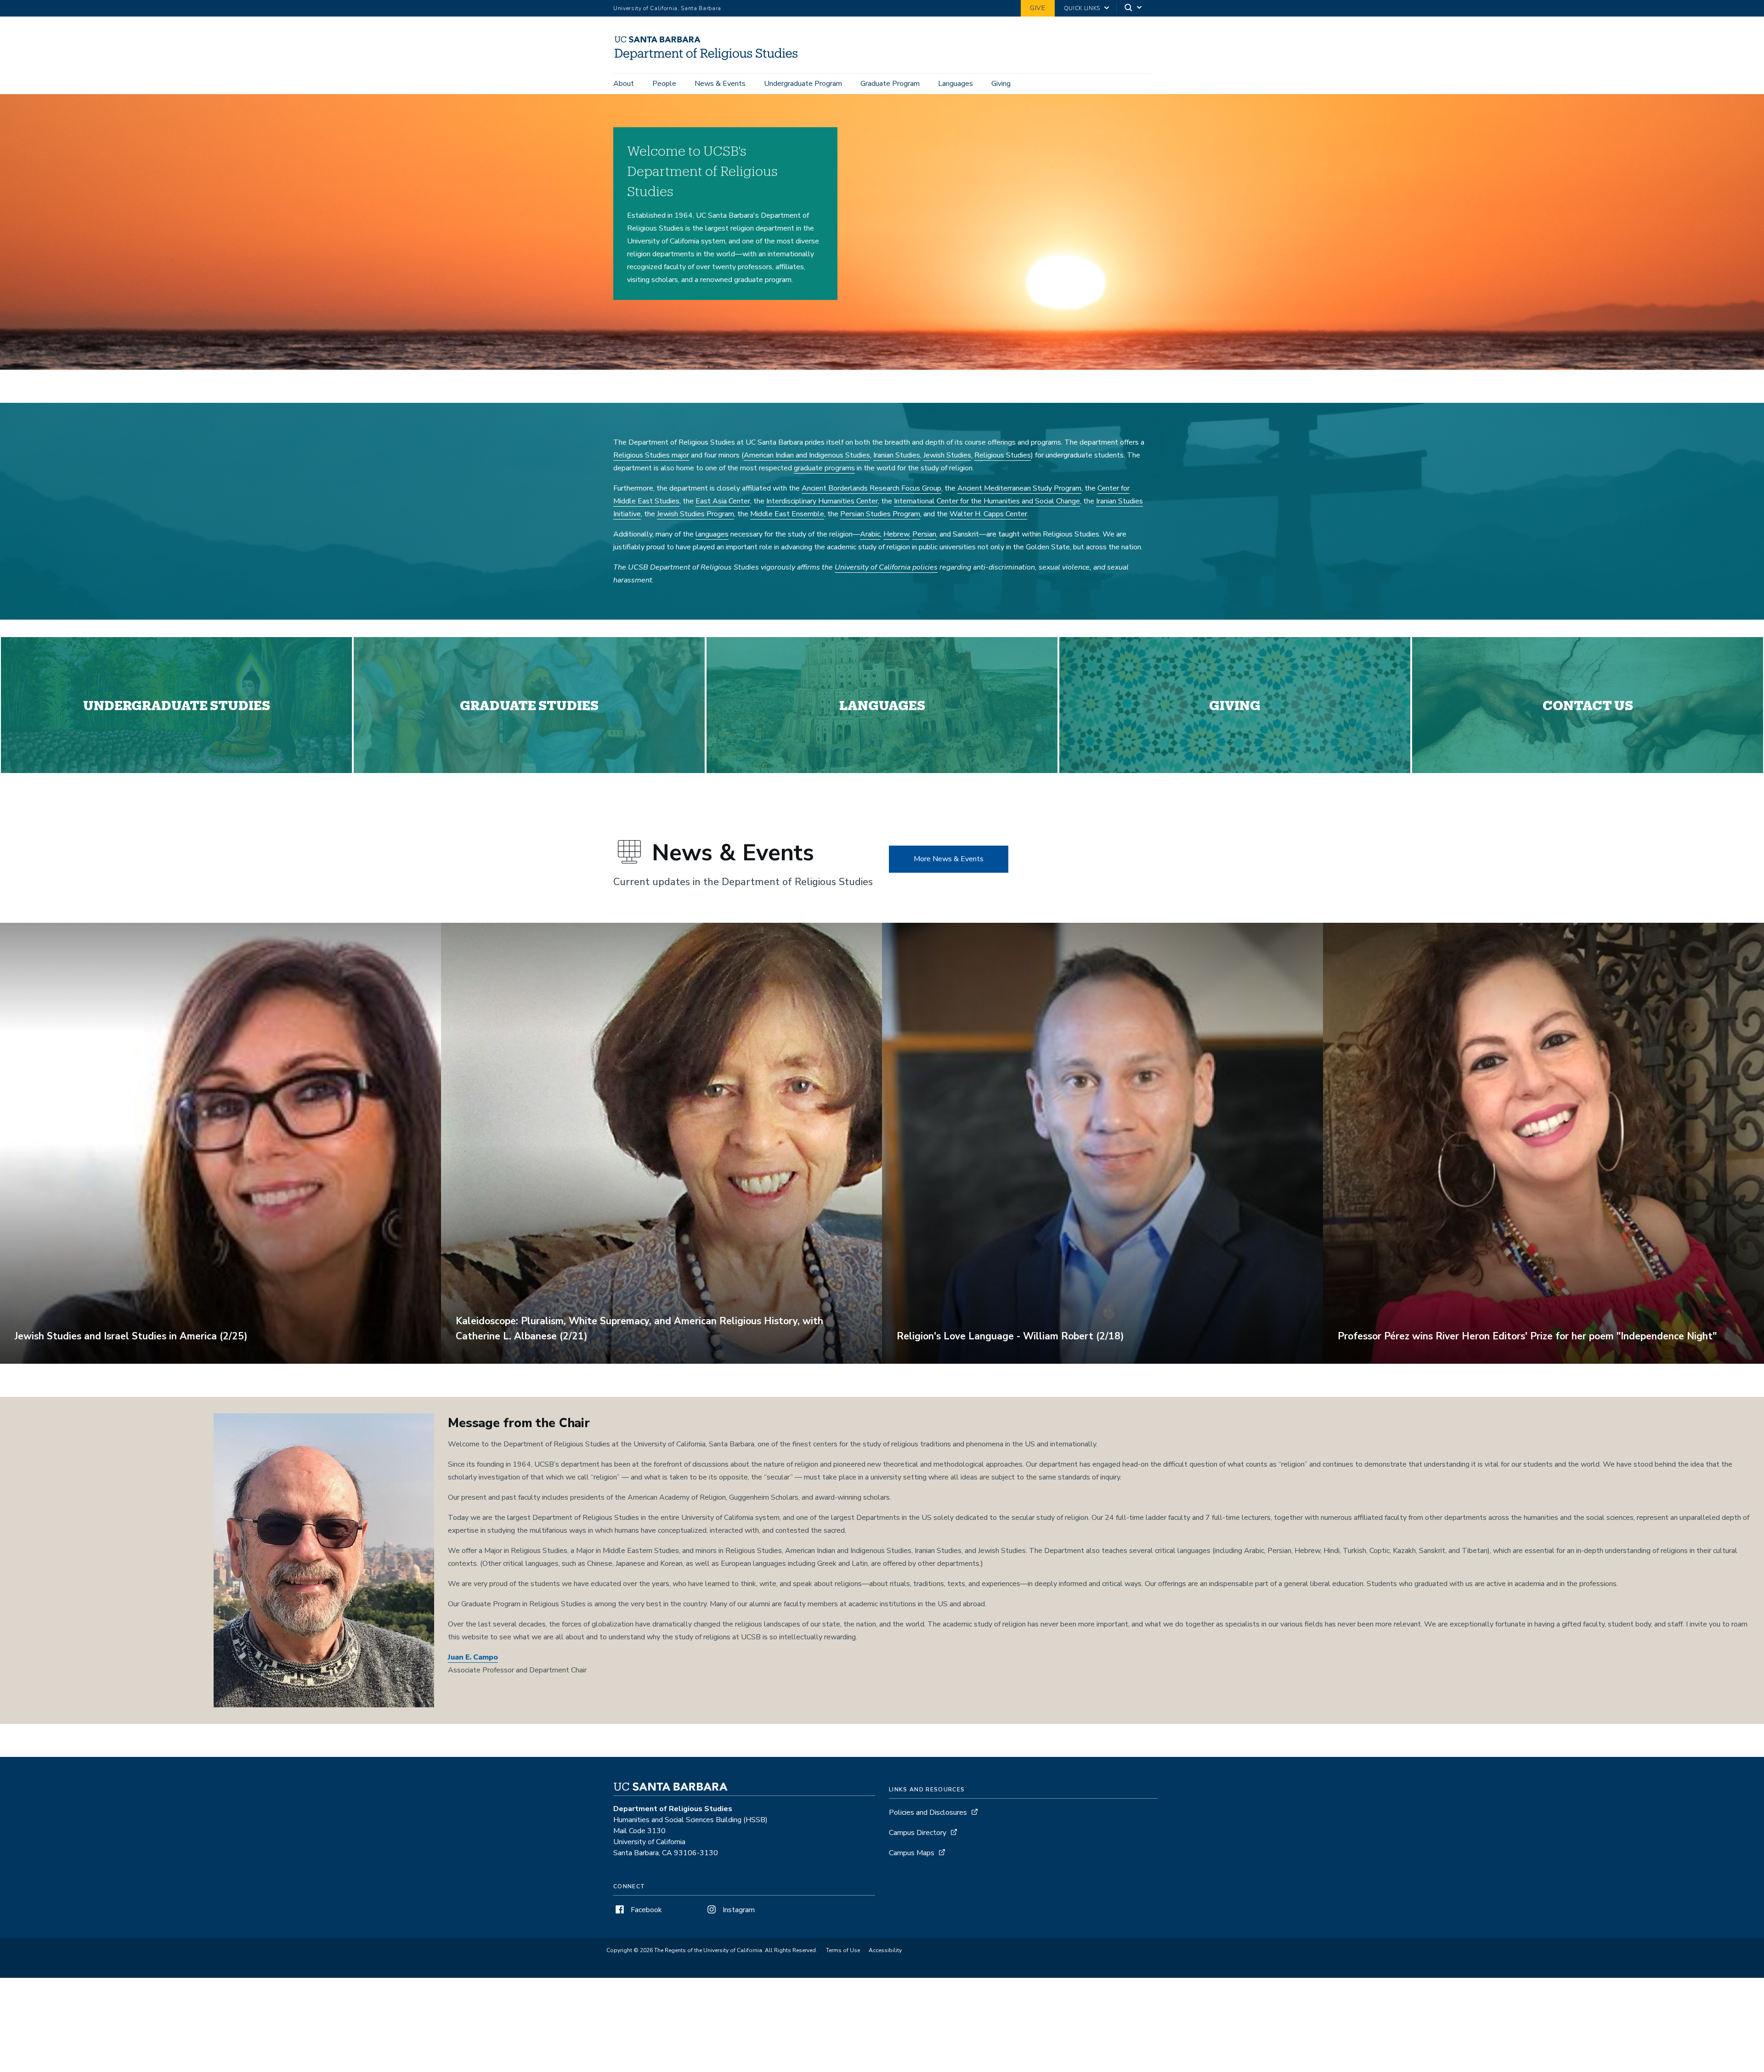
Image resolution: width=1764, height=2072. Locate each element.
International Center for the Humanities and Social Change (987, 501)
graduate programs (824, 468)
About (624, 84)
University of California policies (886, 567)
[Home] (710, 60)
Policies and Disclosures (928, 1812)
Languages (955, 84)
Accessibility (885, 1950)
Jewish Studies (947, 455)
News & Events (720, 84)
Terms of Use (843, 1950)
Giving (1001, 84)
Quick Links (1082, 8)
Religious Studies (1003, 455)
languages (712, 534)
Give (1038, 8)
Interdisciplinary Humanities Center (822, 501)
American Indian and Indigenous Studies (807, 455)
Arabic (870, 534)
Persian (924, 534)
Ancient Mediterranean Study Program (1019, 488)
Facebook (645, 1910)
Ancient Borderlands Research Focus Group (871, 488)
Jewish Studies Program (695, 514)
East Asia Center (723, 501)
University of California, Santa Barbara (667, 8)
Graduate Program (890, 84)
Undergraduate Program (803, 84)
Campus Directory (918, 1833)
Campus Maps (912, 1853)
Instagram (738, 1910)
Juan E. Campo (473, 1657)
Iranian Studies (897, 455)
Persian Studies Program (880, 514)
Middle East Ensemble (787, 514)
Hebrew (896, 534)
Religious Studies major (651, 455)
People (664, 84)
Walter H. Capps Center (988, 514)
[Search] (1134, 8)
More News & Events (949, 859)
